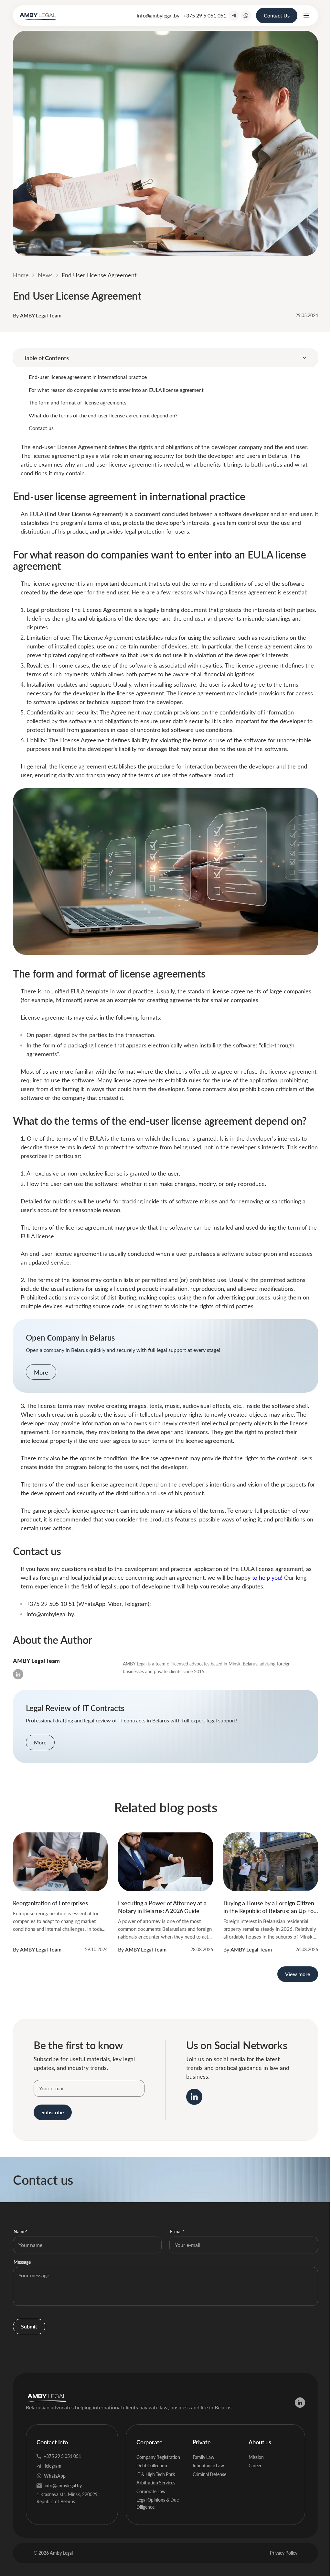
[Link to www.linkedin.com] (194, 2097)
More (41, 1372)
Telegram (53, 2466)
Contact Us (277, 15)
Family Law (203, 2457)
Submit (29, 2326)
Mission (256, 2457)
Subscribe (53, 2112)
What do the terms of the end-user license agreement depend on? (103, 415)
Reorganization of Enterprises (50, 1903)
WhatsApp (55, 2476)
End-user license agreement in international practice (88, 377)
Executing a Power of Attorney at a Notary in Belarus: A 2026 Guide (162, 1907)
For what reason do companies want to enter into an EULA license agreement (116, 390)
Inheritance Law (208, 2465)
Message (22, 2262)
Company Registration (158, 2457)
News (45, 275)
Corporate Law (151, 2491)
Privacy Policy (284, 2553)
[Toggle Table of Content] (304, 358)
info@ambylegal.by (158, 15)
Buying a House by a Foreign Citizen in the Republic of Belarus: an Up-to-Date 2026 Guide (270, 1907)
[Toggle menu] (306, 16)
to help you (267, 1577)
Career (255, 2465)
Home (21, 275)
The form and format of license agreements (78, 402)
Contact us (42, 428)
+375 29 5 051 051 (205, 15)
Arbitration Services (156, 2483)
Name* (21, 2232)
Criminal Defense (209, 2474)
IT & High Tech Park (156, 2474)
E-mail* (177, 2232)
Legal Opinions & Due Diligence (158, 2503)
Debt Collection (152, 2465)
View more (298, 1974)
